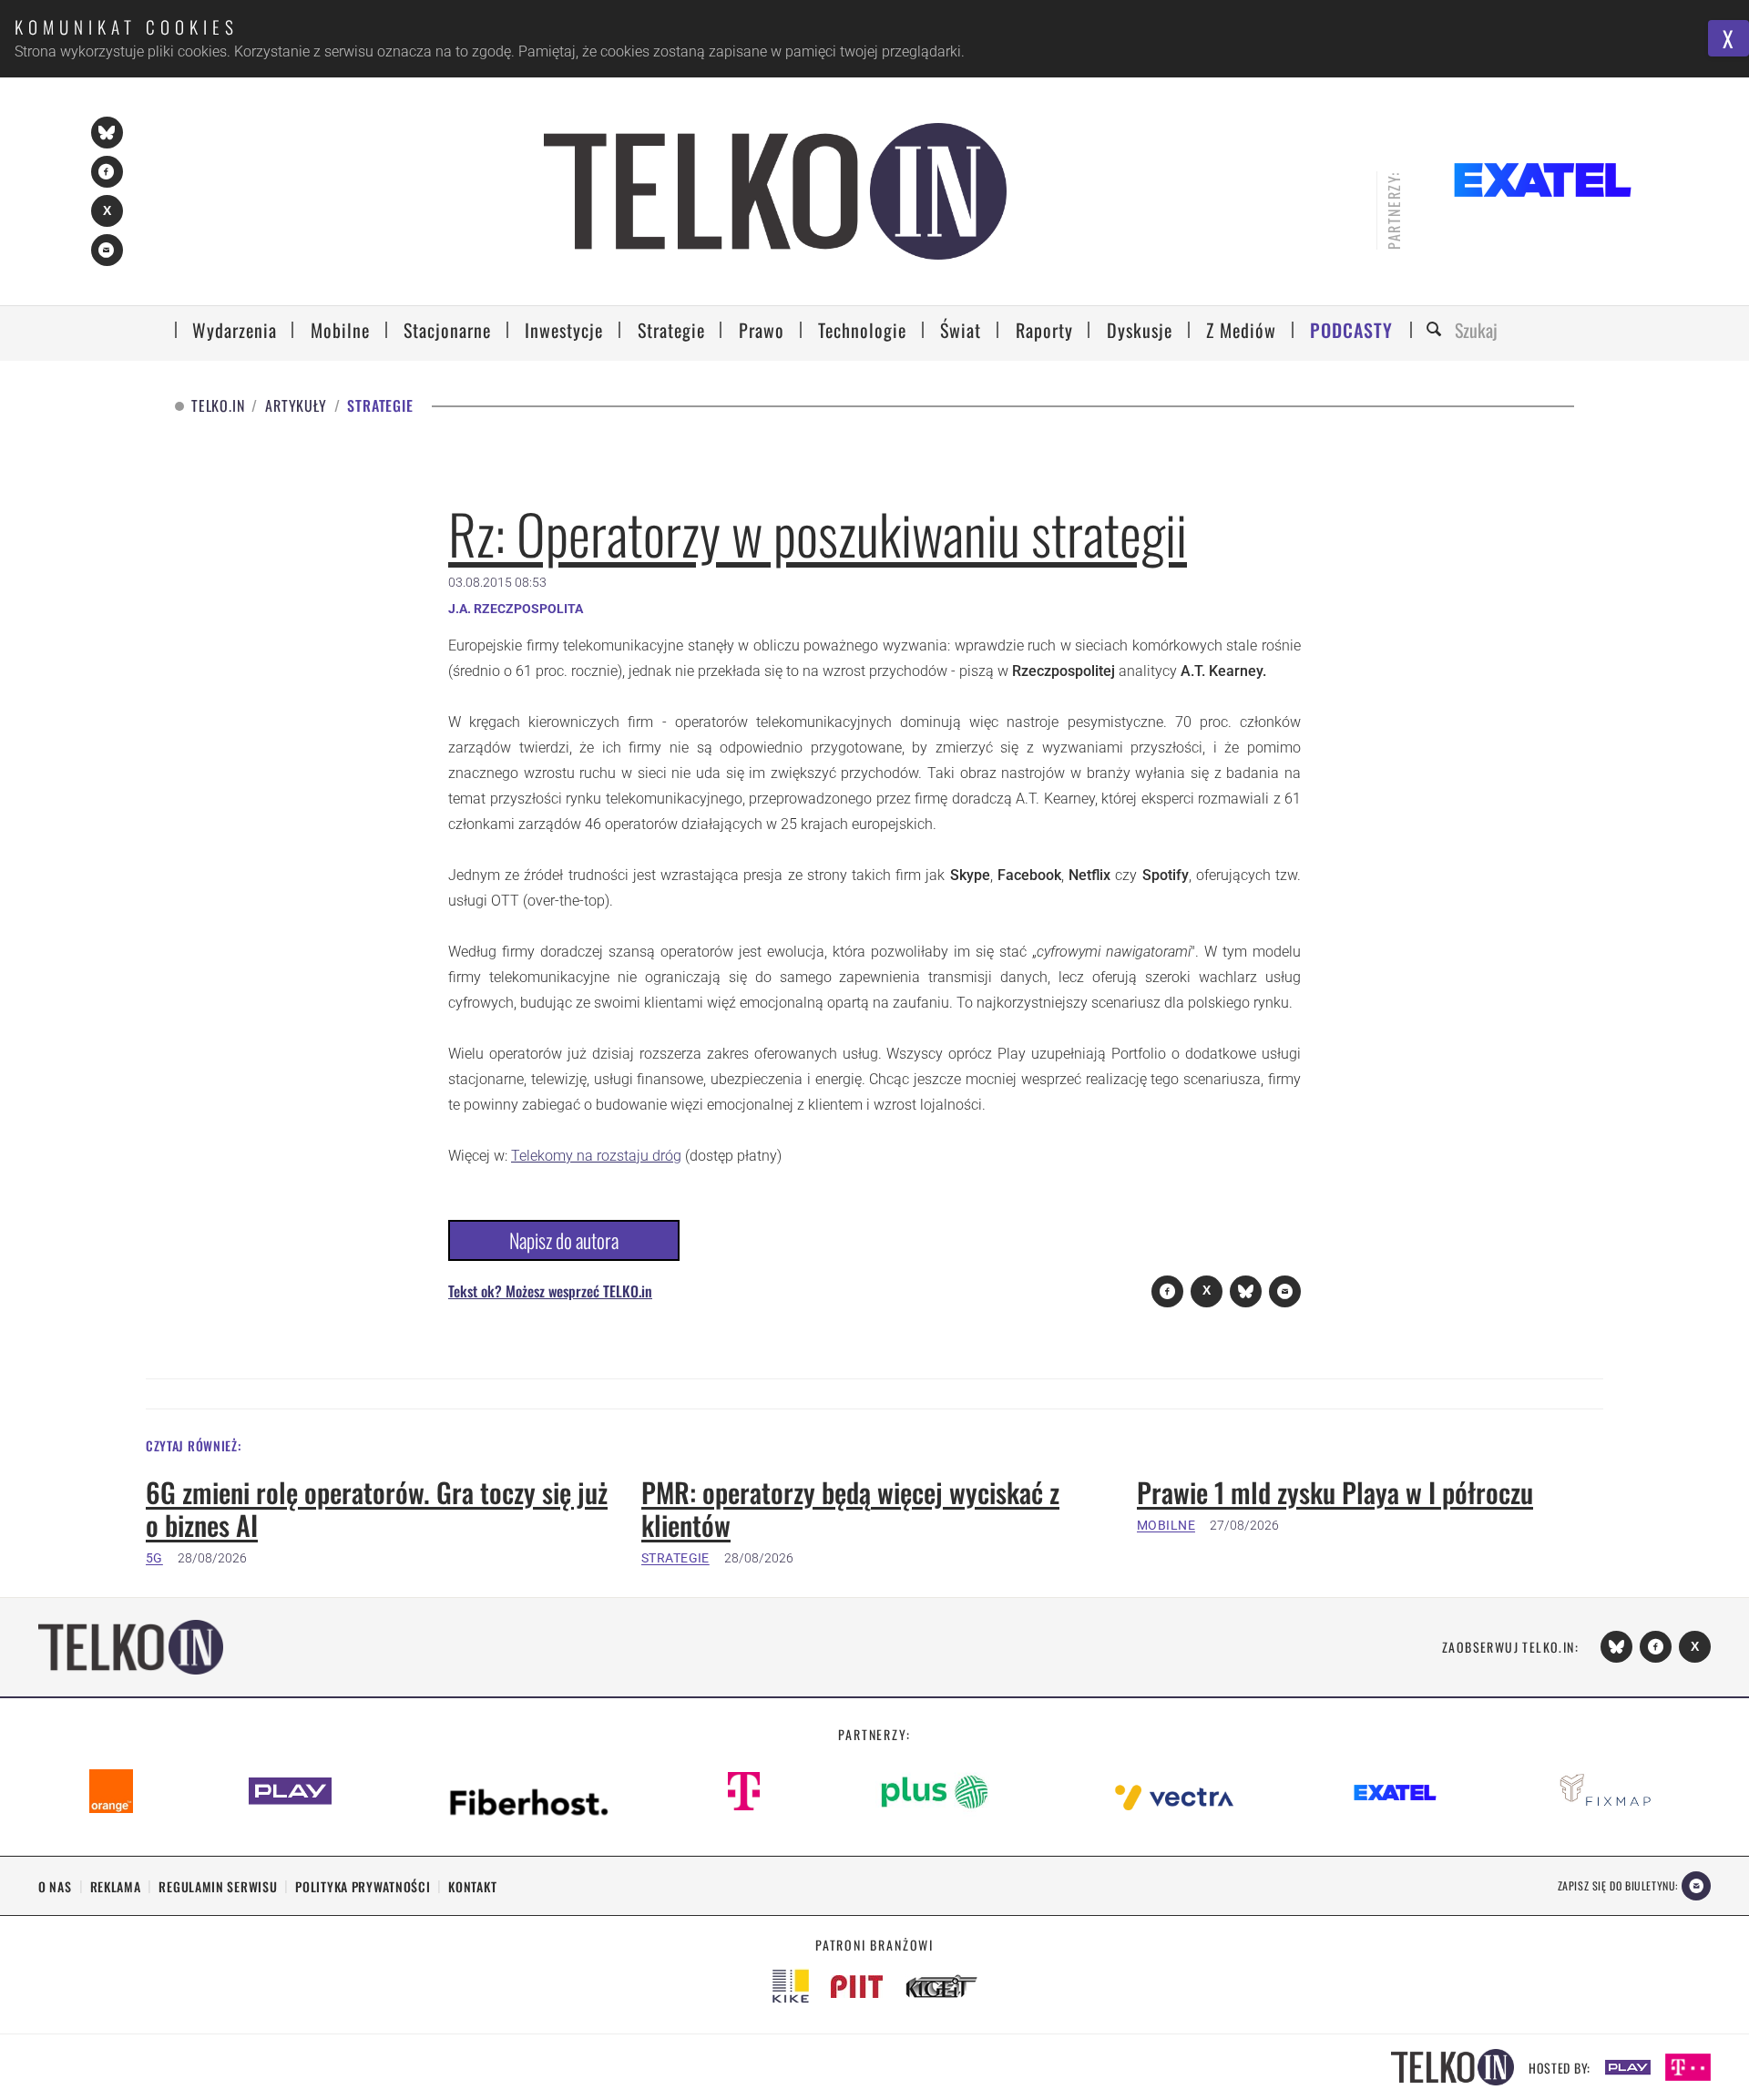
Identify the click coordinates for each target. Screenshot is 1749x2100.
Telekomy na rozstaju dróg (596, 1156)
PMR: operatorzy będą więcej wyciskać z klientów (850, 1509)
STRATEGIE (675, 1558)
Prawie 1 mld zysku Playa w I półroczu (1335, 1492)
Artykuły (296, 406)
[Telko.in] (776, 191)
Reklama (116, 1886)
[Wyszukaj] (1437, 330)
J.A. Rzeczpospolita (516, 609)
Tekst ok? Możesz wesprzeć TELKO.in (550, 1291)
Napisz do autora (564, 1240)
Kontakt (472, 1886)
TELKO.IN (218, 406)
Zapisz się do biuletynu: (1618, 1885)
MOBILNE (1166, 1525)
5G (154, 1558)
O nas (55, 1886)
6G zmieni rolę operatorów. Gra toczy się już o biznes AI (377, 1509)
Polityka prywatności (363, 1886)
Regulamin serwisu (218, 1886)
